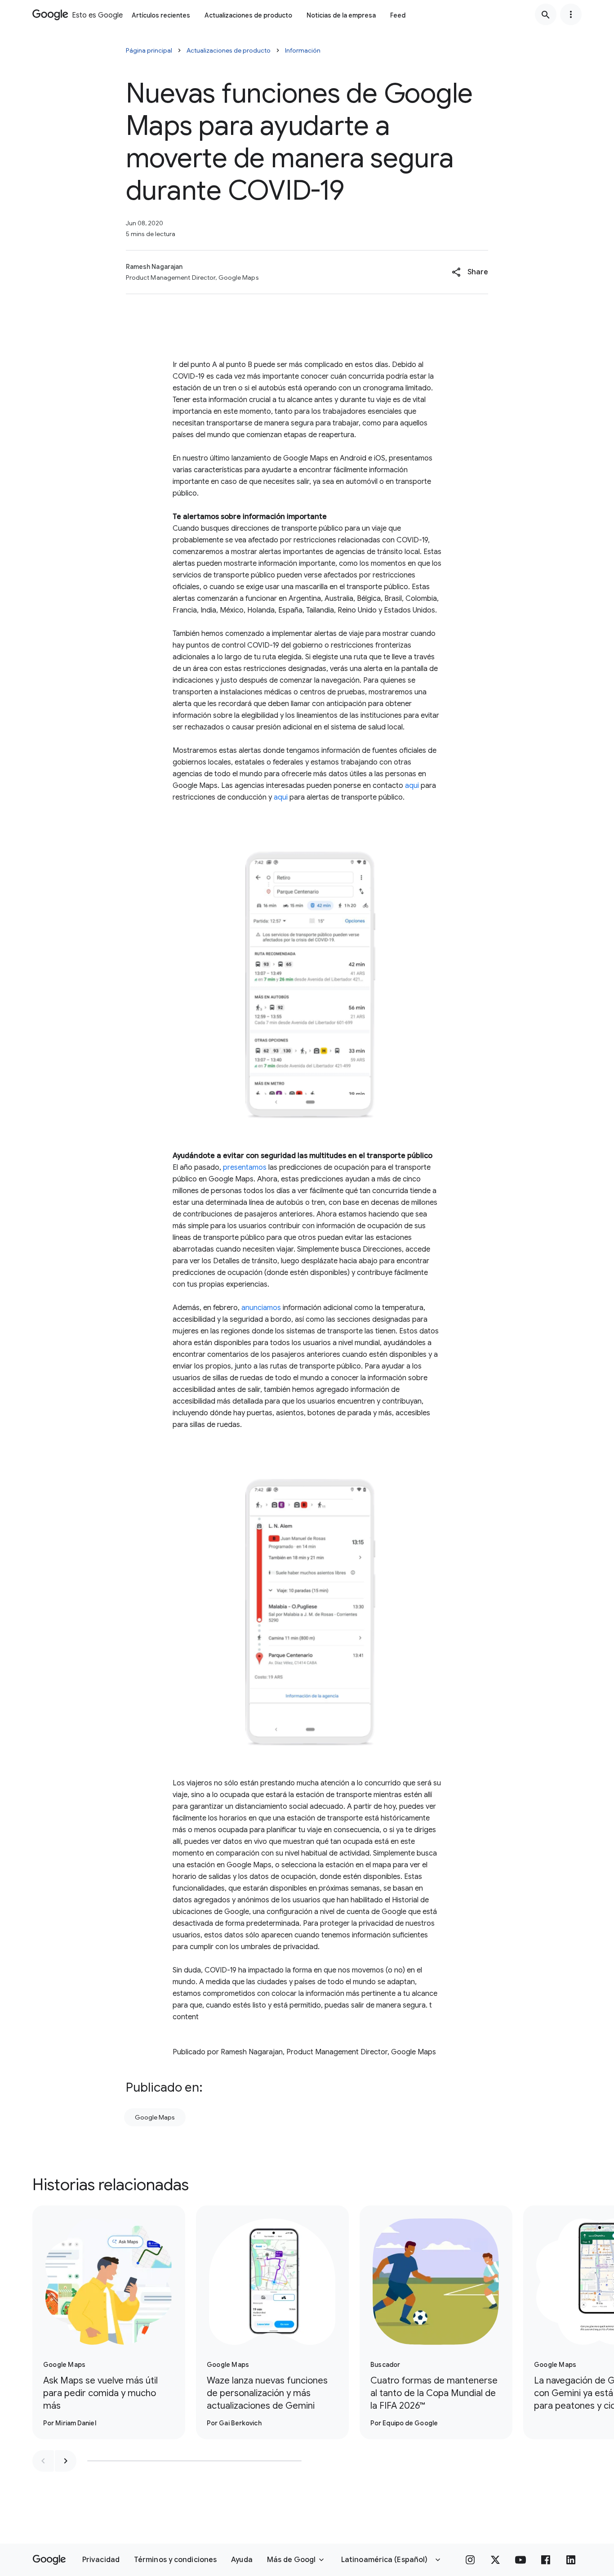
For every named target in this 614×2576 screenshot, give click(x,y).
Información (303, 50)
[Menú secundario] (571, 14)
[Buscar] (546, 14)
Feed (398, 15)
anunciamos (261, 1308)
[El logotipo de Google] (49, 2560)
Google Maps (155, 2117)
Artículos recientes (161, 15)
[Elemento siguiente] (66, 2461)
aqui (412, 786)
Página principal (149, 50)
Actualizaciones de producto (248, 15)
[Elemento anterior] (43, 2461)
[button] (470, 272)
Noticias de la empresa (341, 15)
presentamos (245, 1167)
